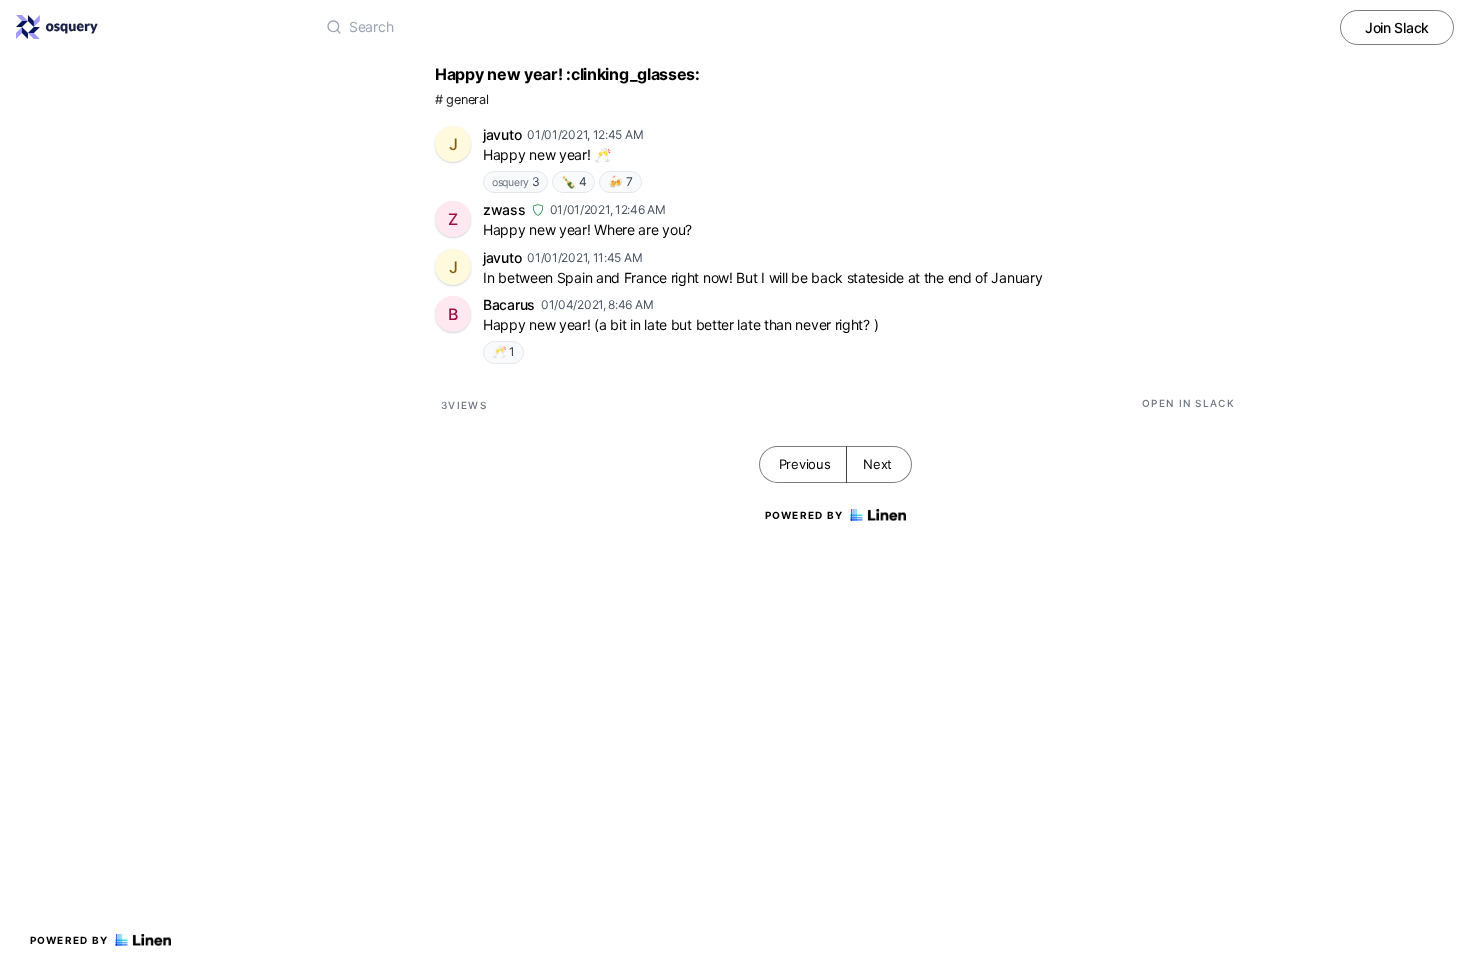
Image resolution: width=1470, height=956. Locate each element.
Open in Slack (1188, 403)
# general (461, 99)
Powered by (69, 940)
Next (877, 464)
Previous (805, 464)
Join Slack (1397, 27)
